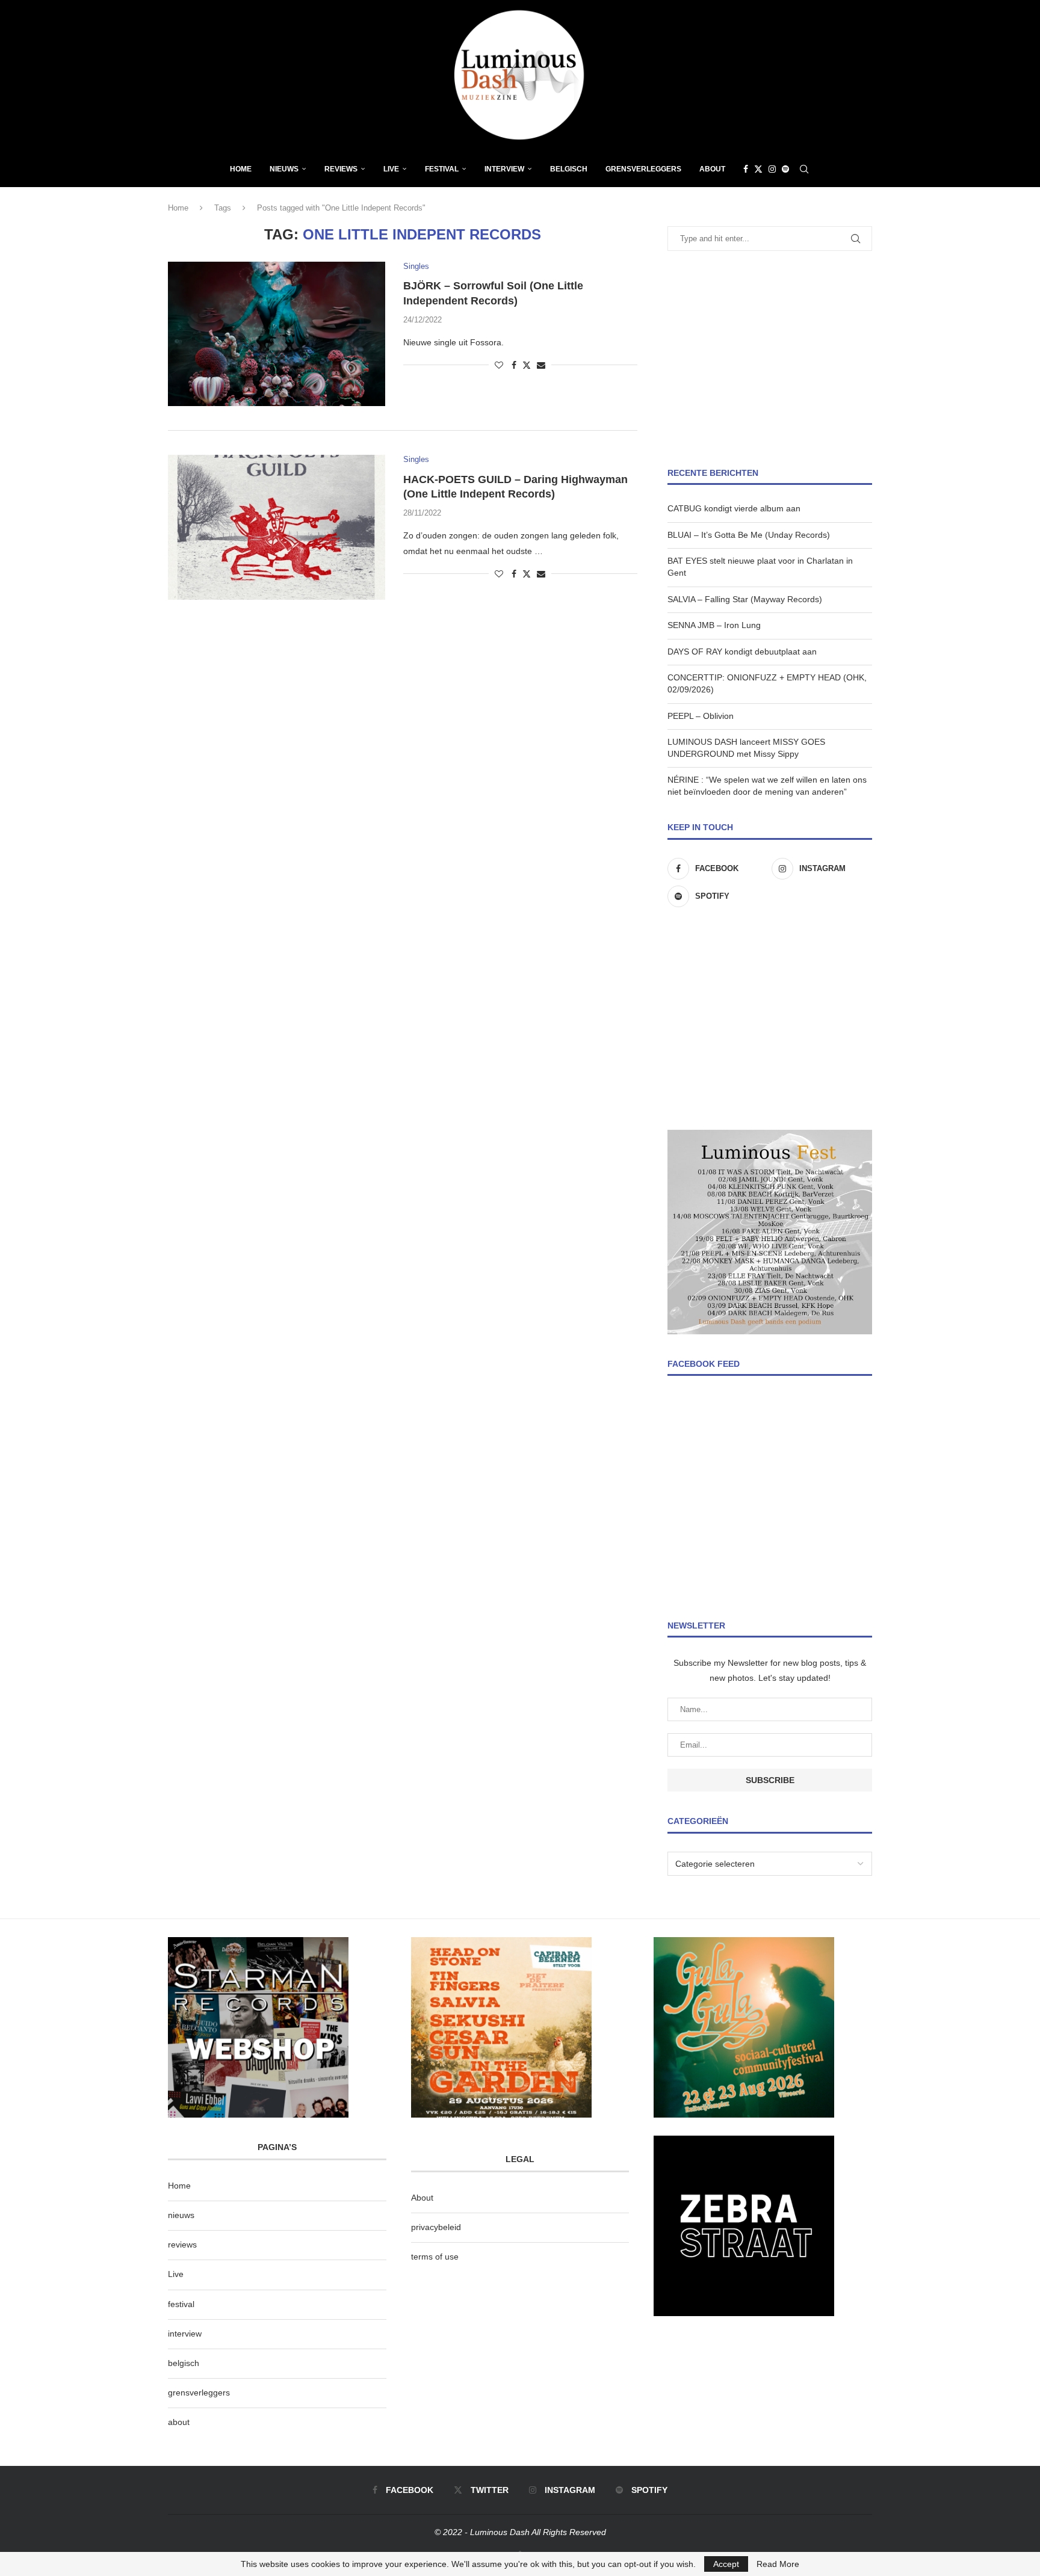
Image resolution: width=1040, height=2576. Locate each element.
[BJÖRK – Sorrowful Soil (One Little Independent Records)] (277, 334)
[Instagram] (772, 169)
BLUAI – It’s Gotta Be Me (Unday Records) (749, 535)
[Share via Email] (541, 365)
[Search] (804, 169)
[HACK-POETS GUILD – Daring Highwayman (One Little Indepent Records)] (277, 527)
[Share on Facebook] (514, 365)
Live (391, 169)
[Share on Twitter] (527, 365)
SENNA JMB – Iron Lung (714, 625)
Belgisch (569, 169)
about (179, 2422)
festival (181, 2304)
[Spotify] (785, 169)
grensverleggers (199, 2393)
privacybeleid (436, 2227)
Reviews (341, 169)
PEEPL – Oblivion (701, 716)
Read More (778, 2564)
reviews (182, 2245)
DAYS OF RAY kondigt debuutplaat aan (742, 652)
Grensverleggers (643, 169)
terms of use (435, 2257)
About (712, 169)
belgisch (184, 2363)
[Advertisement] (770, 359)
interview (185, 2334)
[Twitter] (758, 169)
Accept (726, 2564)
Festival (442, 169)
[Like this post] (499, 365)
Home (241, 169)
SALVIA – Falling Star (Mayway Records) (745, 599)
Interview (504, 169)
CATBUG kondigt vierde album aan (734, 508)
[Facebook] (746, 169)
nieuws (284, 169)
